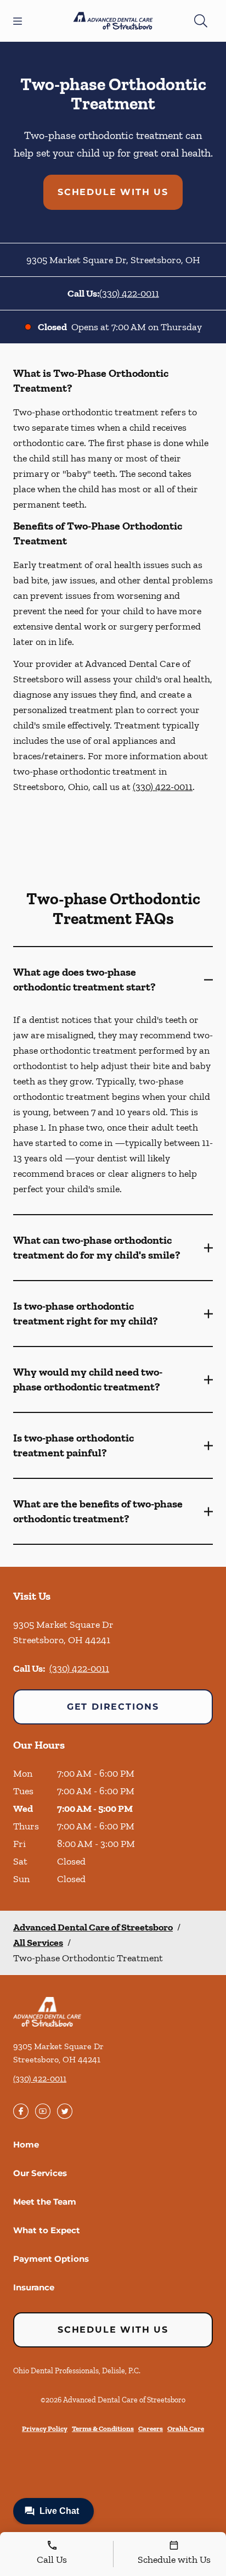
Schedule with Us (113, 192)
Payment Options (51, 2259)
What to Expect (47, 2230)
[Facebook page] (21, 2111)
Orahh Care (186, 2428)
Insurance (34, 2287)
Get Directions (113, 1707)
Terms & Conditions (103, 2428)
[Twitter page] (65, 2111)
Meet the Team (45, 2202)
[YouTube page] (43, 2111)
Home (26, 2144)
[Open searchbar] (201, 21)
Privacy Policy (45, 2428)
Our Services (40, 2173)
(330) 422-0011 (129, 293)
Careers (151, 2428)
